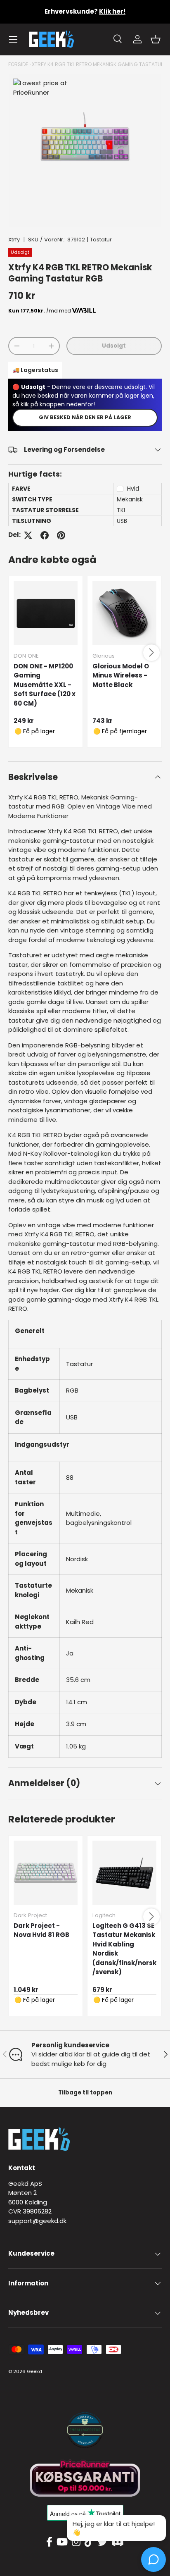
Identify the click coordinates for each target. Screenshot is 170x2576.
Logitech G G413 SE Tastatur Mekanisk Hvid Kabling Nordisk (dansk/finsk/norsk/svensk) (124, 1949)
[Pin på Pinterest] (61, 535)
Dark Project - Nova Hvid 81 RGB (41, 1930)
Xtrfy (14, 240)
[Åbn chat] (153, 2559)
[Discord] (118, 2542)
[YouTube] (62, 2542)
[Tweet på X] (28, 535)
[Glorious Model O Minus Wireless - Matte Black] (124, 613)
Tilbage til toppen (85, 2093)
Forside (18, 64)
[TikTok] (89, 2542)
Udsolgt (114, 346)
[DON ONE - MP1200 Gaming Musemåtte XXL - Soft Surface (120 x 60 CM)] (46, 613)
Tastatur (101, 240)
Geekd (34, 2371)
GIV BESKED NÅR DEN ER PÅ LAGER (85, 417)
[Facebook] (49, 2542)
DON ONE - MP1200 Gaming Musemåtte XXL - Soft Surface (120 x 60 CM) (45, 685)
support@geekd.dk (37, 2221)
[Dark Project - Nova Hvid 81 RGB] (46, 1873)
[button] (156, 39)
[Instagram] (76, 2542)
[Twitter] (102, 2542)
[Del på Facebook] (45, 535)
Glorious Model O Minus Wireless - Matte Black (121, 675)
